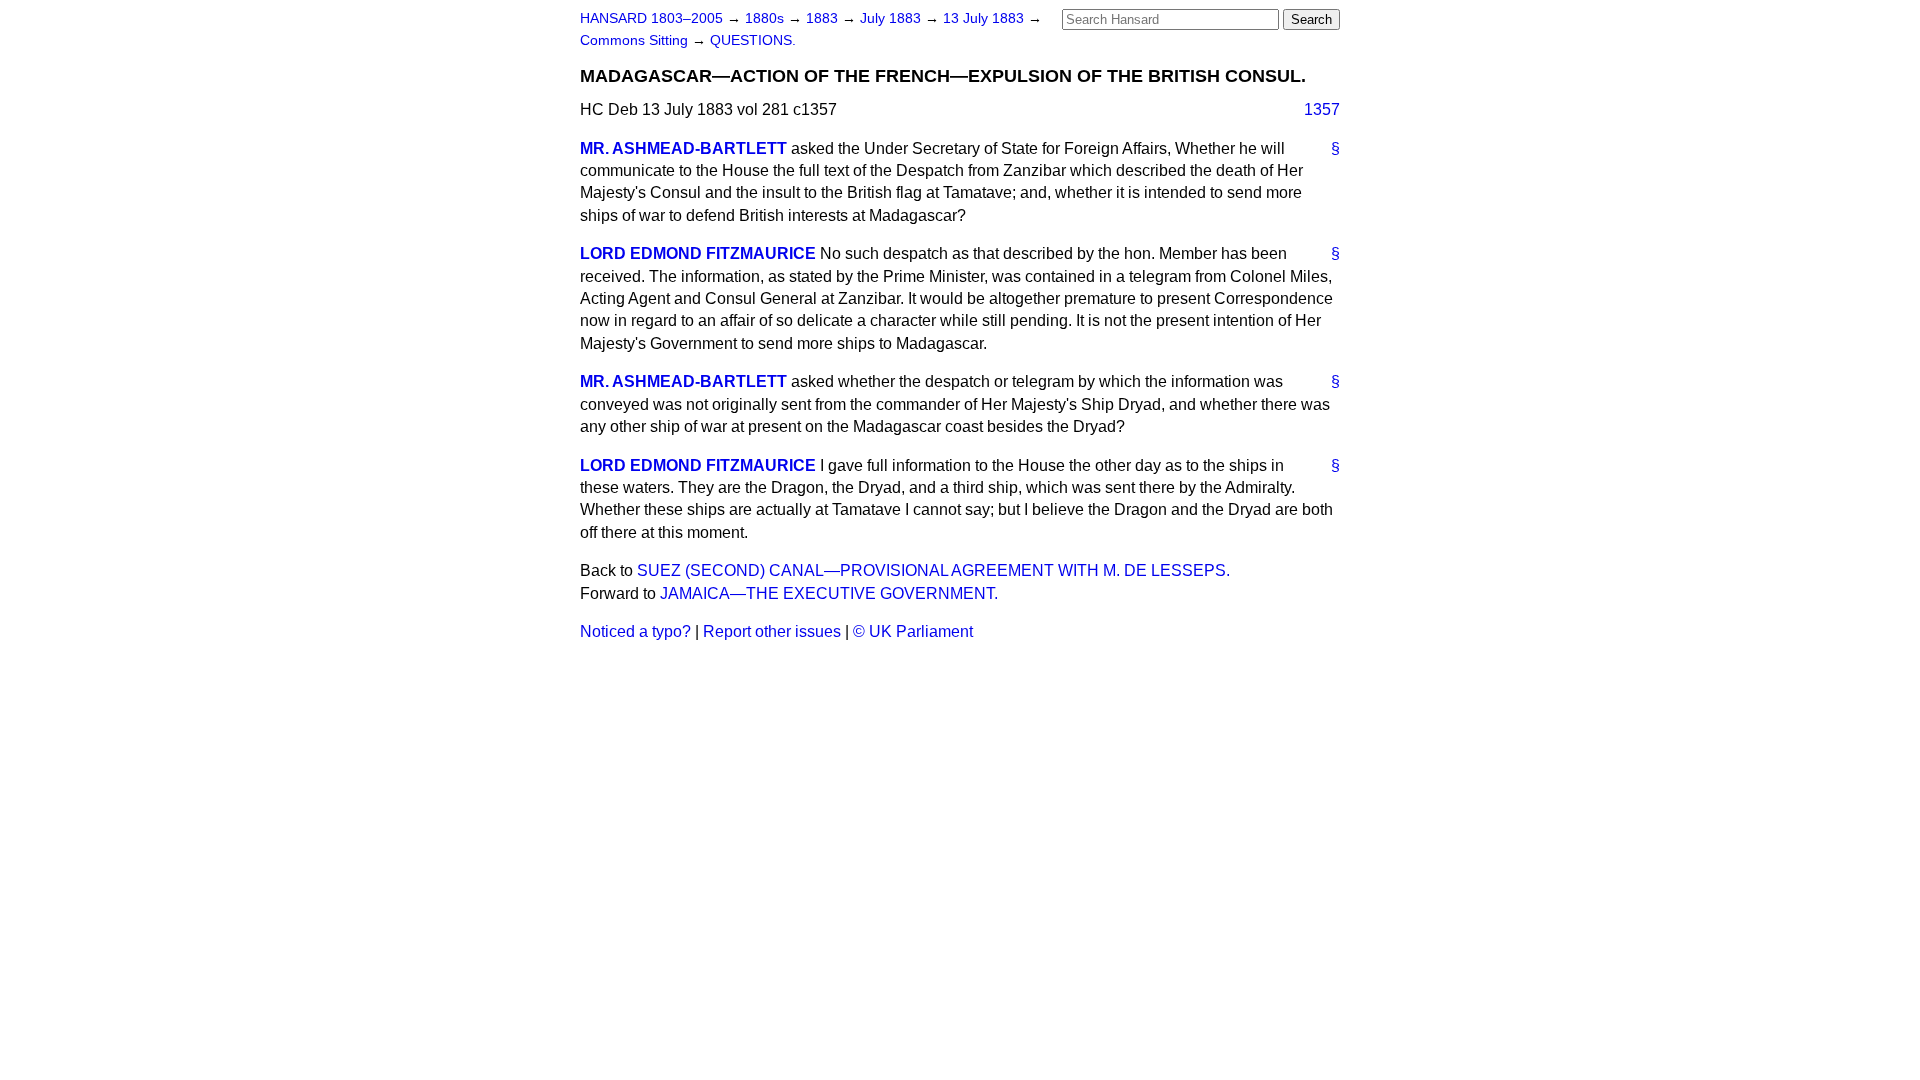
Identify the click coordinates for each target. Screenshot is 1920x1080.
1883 (824, 18)
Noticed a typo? (635, 631)
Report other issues (772, 631)
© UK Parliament (913, 631)
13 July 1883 (985, 18)
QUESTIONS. (753, 40)
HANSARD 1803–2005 (651, 18)
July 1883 (892, 18)
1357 (1322, 109)
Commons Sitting (636, 40)
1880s (766, 18)
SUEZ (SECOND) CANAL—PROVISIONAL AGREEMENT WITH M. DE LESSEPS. (933, 570)
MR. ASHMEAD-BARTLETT (683, 148)
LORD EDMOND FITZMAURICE (698, 253)
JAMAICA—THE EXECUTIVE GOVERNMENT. (829, 593)
